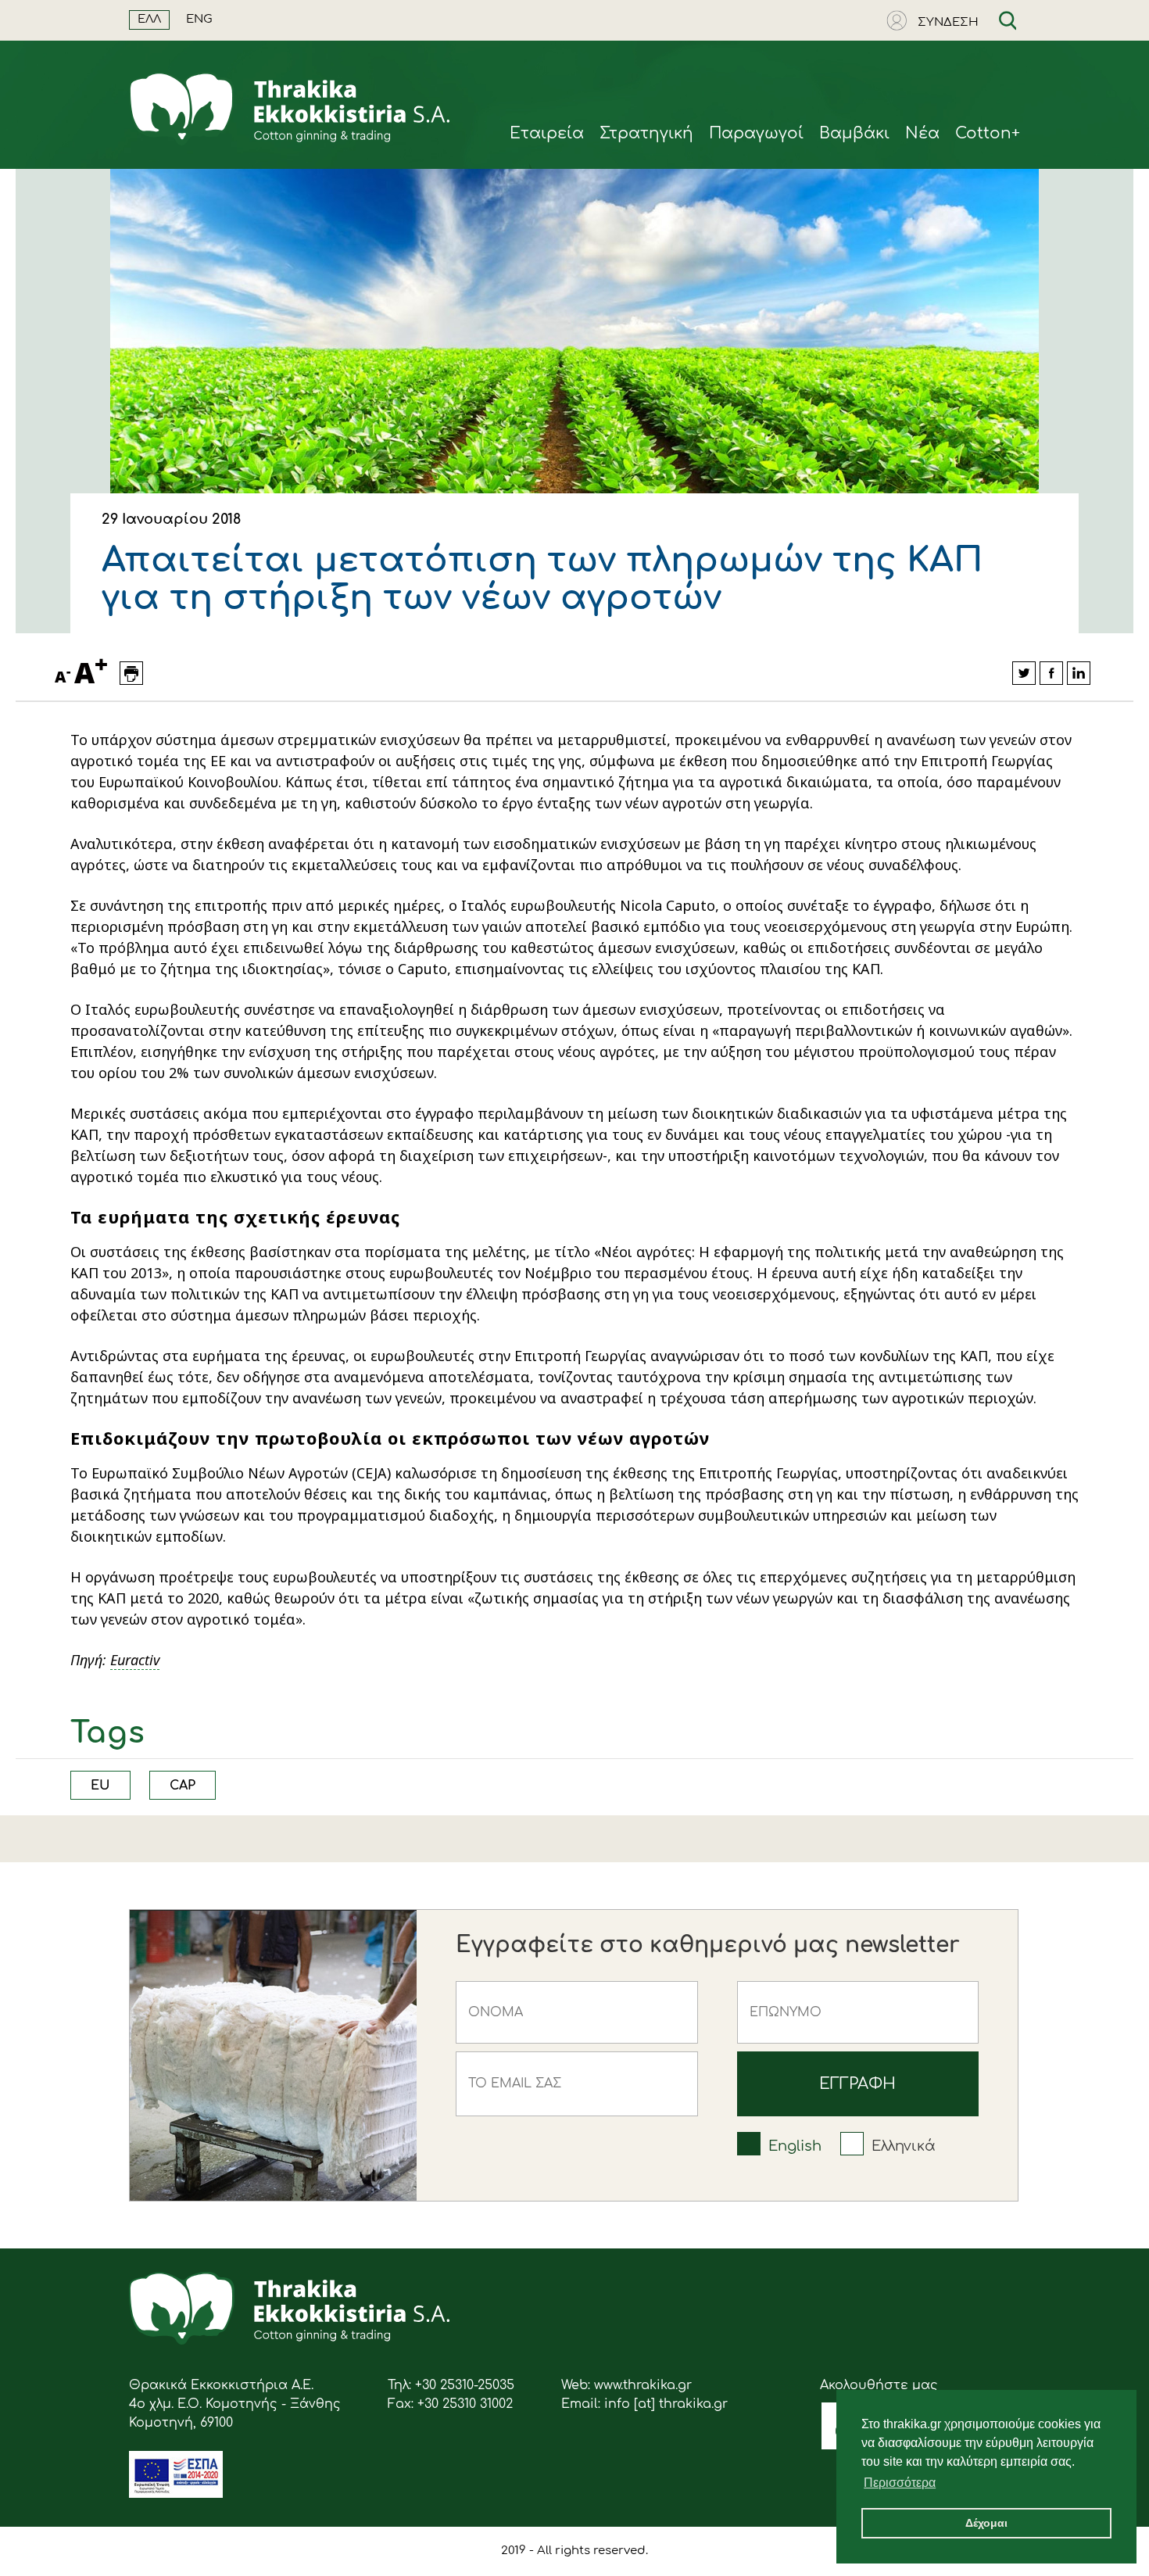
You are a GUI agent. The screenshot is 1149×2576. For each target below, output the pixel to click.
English (795, 2146)
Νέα (922, 133)
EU (100, 1786)
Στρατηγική (646, 133)
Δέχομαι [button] (986, 2523)
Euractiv (135, 1660)
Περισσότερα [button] (900, 2483)
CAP (183, 1786)
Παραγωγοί (756, 133)
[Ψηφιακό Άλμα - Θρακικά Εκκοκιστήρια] (176, 2494)
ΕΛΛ (149, 19)
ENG (199, 19)
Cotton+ (988, 133)
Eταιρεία (547, 133)
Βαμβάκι (854, 133)
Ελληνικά (904, 2146)
